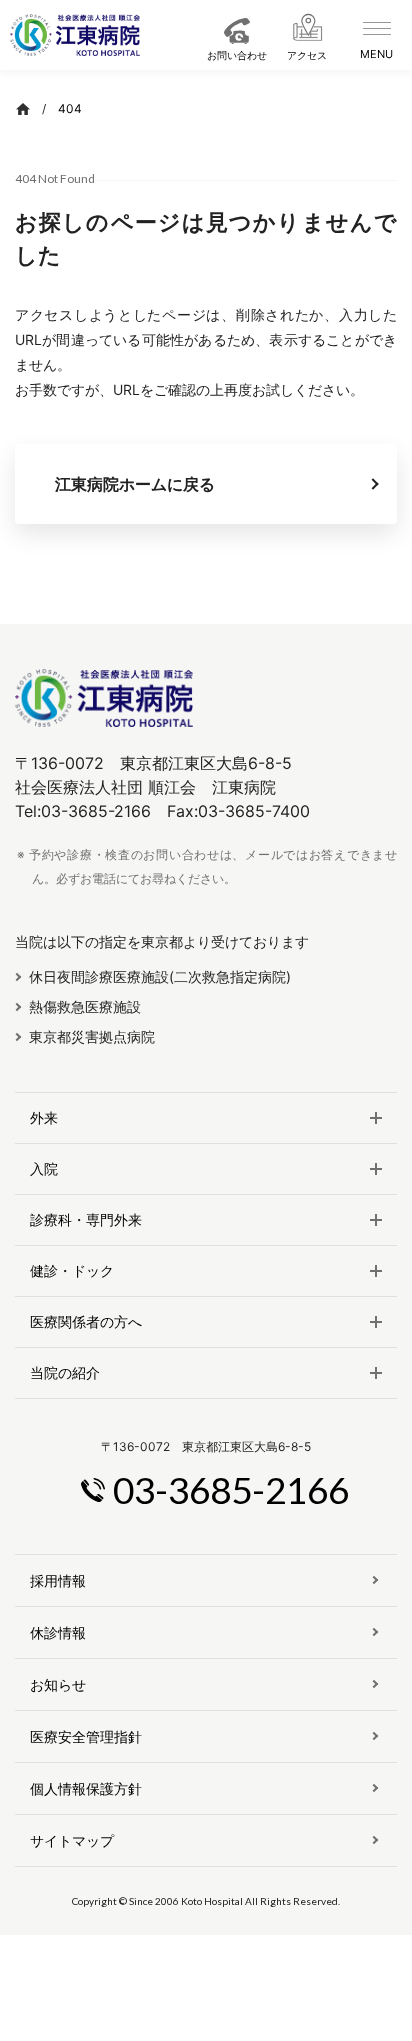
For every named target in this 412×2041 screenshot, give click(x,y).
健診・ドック (72, 1271)
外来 (44, 1118)
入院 (44, 1169)
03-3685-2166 (231, 1489)
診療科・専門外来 (86, 1220)
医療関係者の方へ (86, 1322)
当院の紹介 (65, 1373)
